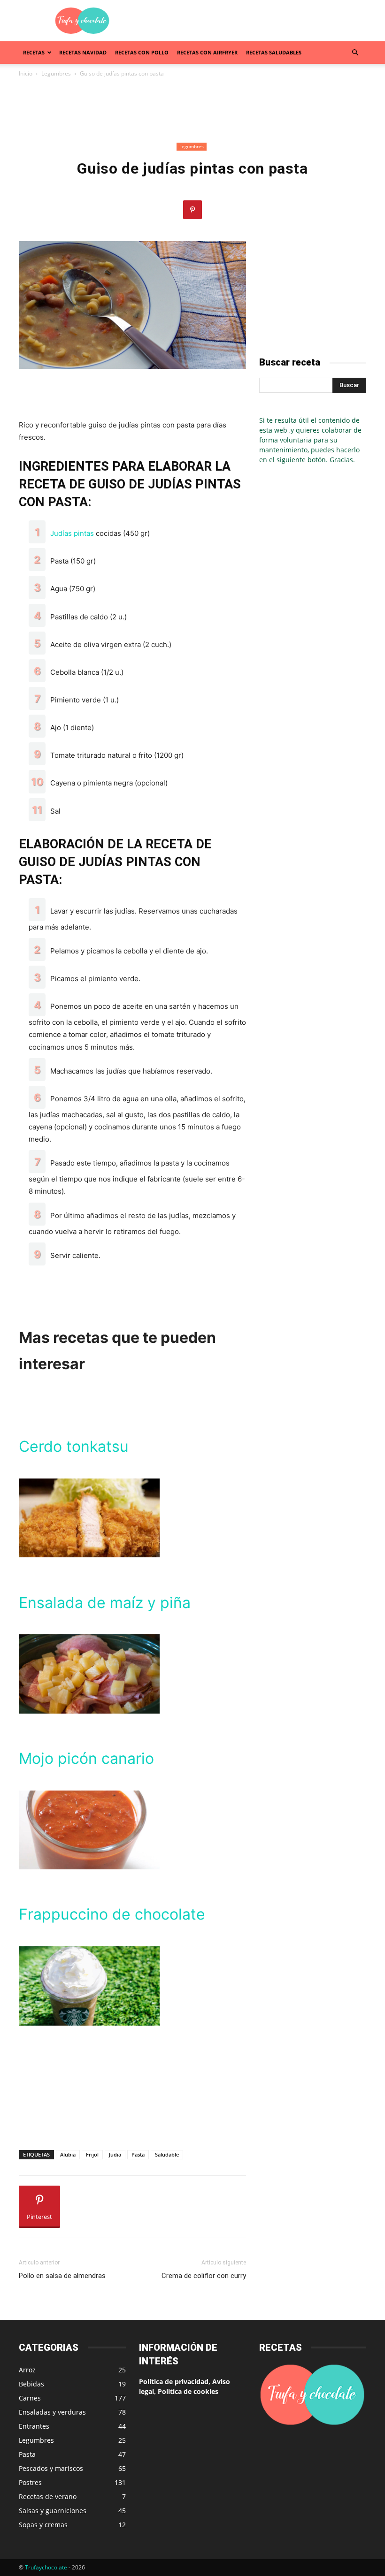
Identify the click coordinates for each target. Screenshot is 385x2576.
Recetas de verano (48, 2496)
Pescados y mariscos (51, 2468)
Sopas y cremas (43, 2525)
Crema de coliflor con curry (204, 2276)
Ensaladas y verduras (52, 2412)
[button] (355, 53)
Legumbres (56, 73)
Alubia (68, 2154)
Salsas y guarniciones (53, 2511)
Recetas (34, 52)
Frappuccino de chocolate (112, 1914)
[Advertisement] (256, 21)
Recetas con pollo (142, 52)
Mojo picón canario (86, 1758)
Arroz (27, 2370)
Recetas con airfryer (207, 52)
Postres (30, 2482)
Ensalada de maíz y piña (105, 1603)
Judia (115, 2154)
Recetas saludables (274, 52)
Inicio (26, 73)
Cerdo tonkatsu (74, 1446)
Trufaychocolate (46, 2567)
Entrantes (34, 2426)
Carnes (30, 2398)
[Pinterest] (192, 210)
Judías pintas (72, 533)
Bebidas (31, 2384)
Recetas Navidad (83, 52)
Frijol (92, 2154)
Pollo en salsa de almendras (62, 2276)
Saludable (167, 2154)
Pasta (138, 2154)
